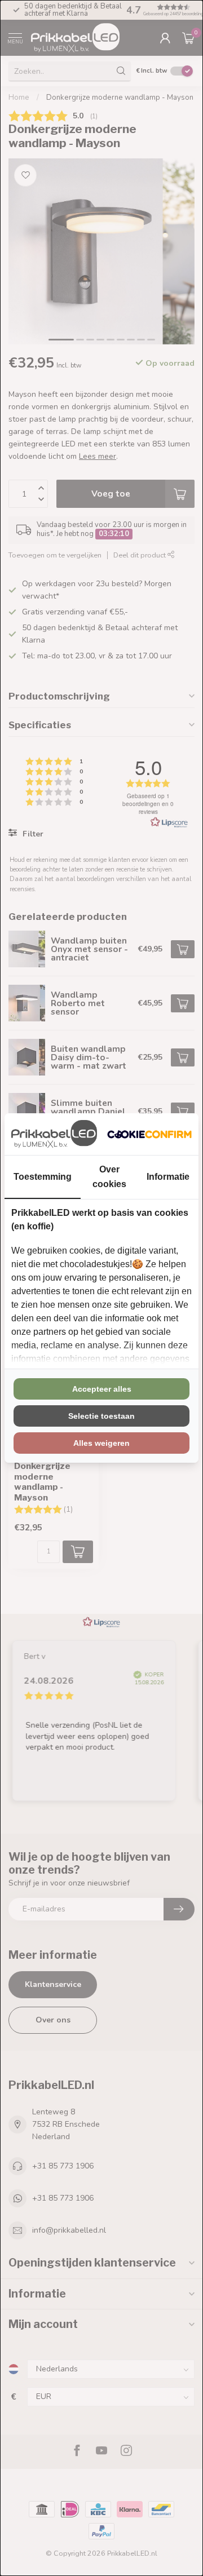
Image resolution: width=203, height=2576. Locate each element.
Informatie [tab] (168, 1177)
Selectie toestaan (101, 1416)
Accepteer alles (102, 1389)
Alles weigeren (101, 1443)
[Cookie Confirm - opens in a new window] (149, 1134)
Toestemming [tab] (43, 1177)
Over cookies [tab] (109, 1176)
